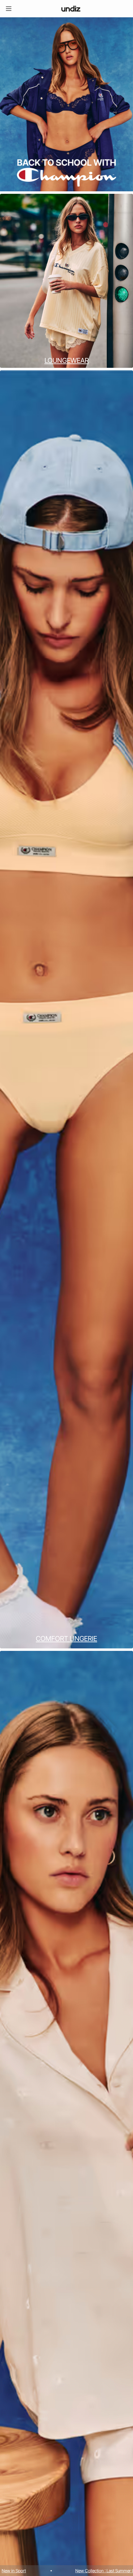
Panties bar (88, 2571)
